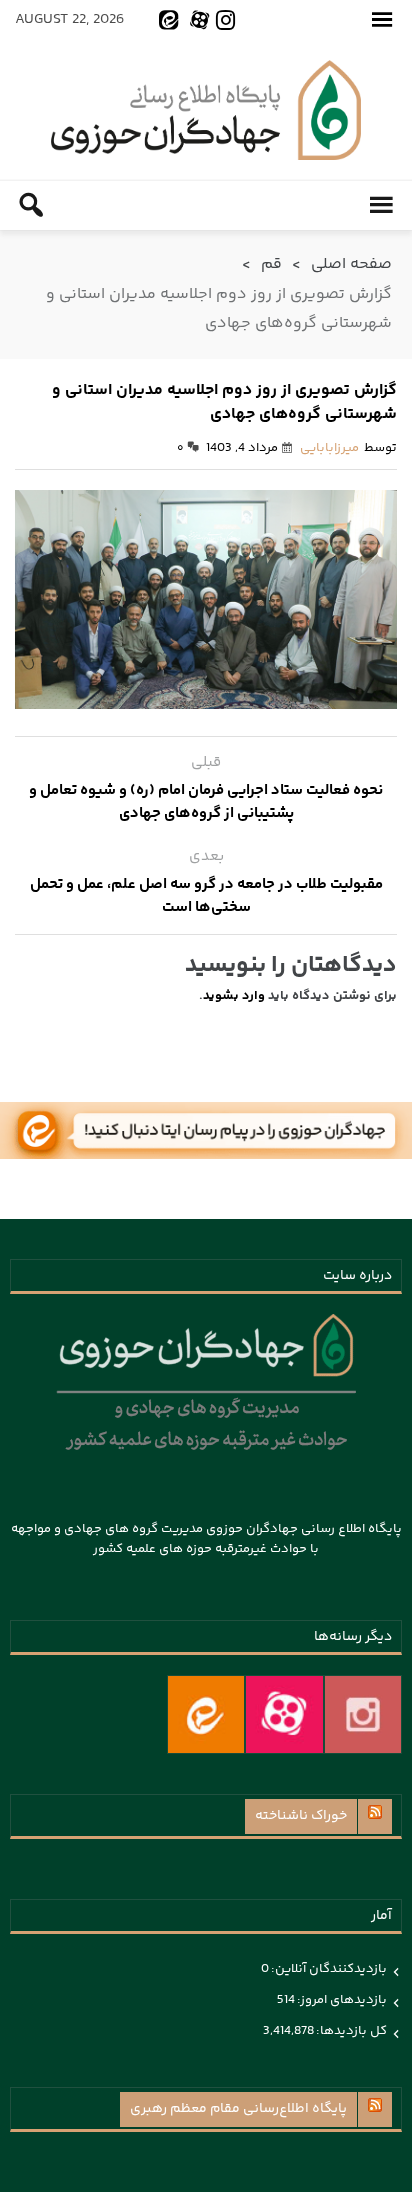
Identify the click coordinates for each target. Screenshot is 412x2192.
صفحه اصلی (351, 264)
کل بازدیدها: (350, 2031)
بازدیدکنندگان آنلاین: (328, 1969)
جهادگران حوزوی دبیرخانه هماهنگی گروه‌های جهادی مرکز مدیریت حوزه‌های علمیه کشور (206, 110)
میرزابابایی (329, 448)
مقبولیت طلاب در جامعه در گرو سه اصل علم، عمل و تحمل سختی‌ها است (206, 896)
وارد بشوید (234, 996)
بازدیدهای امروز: (341, 2000)
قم (271, 264)
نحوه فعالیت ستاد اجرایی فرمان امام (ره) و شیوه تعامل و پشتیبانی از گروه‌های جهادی (206, 802)
